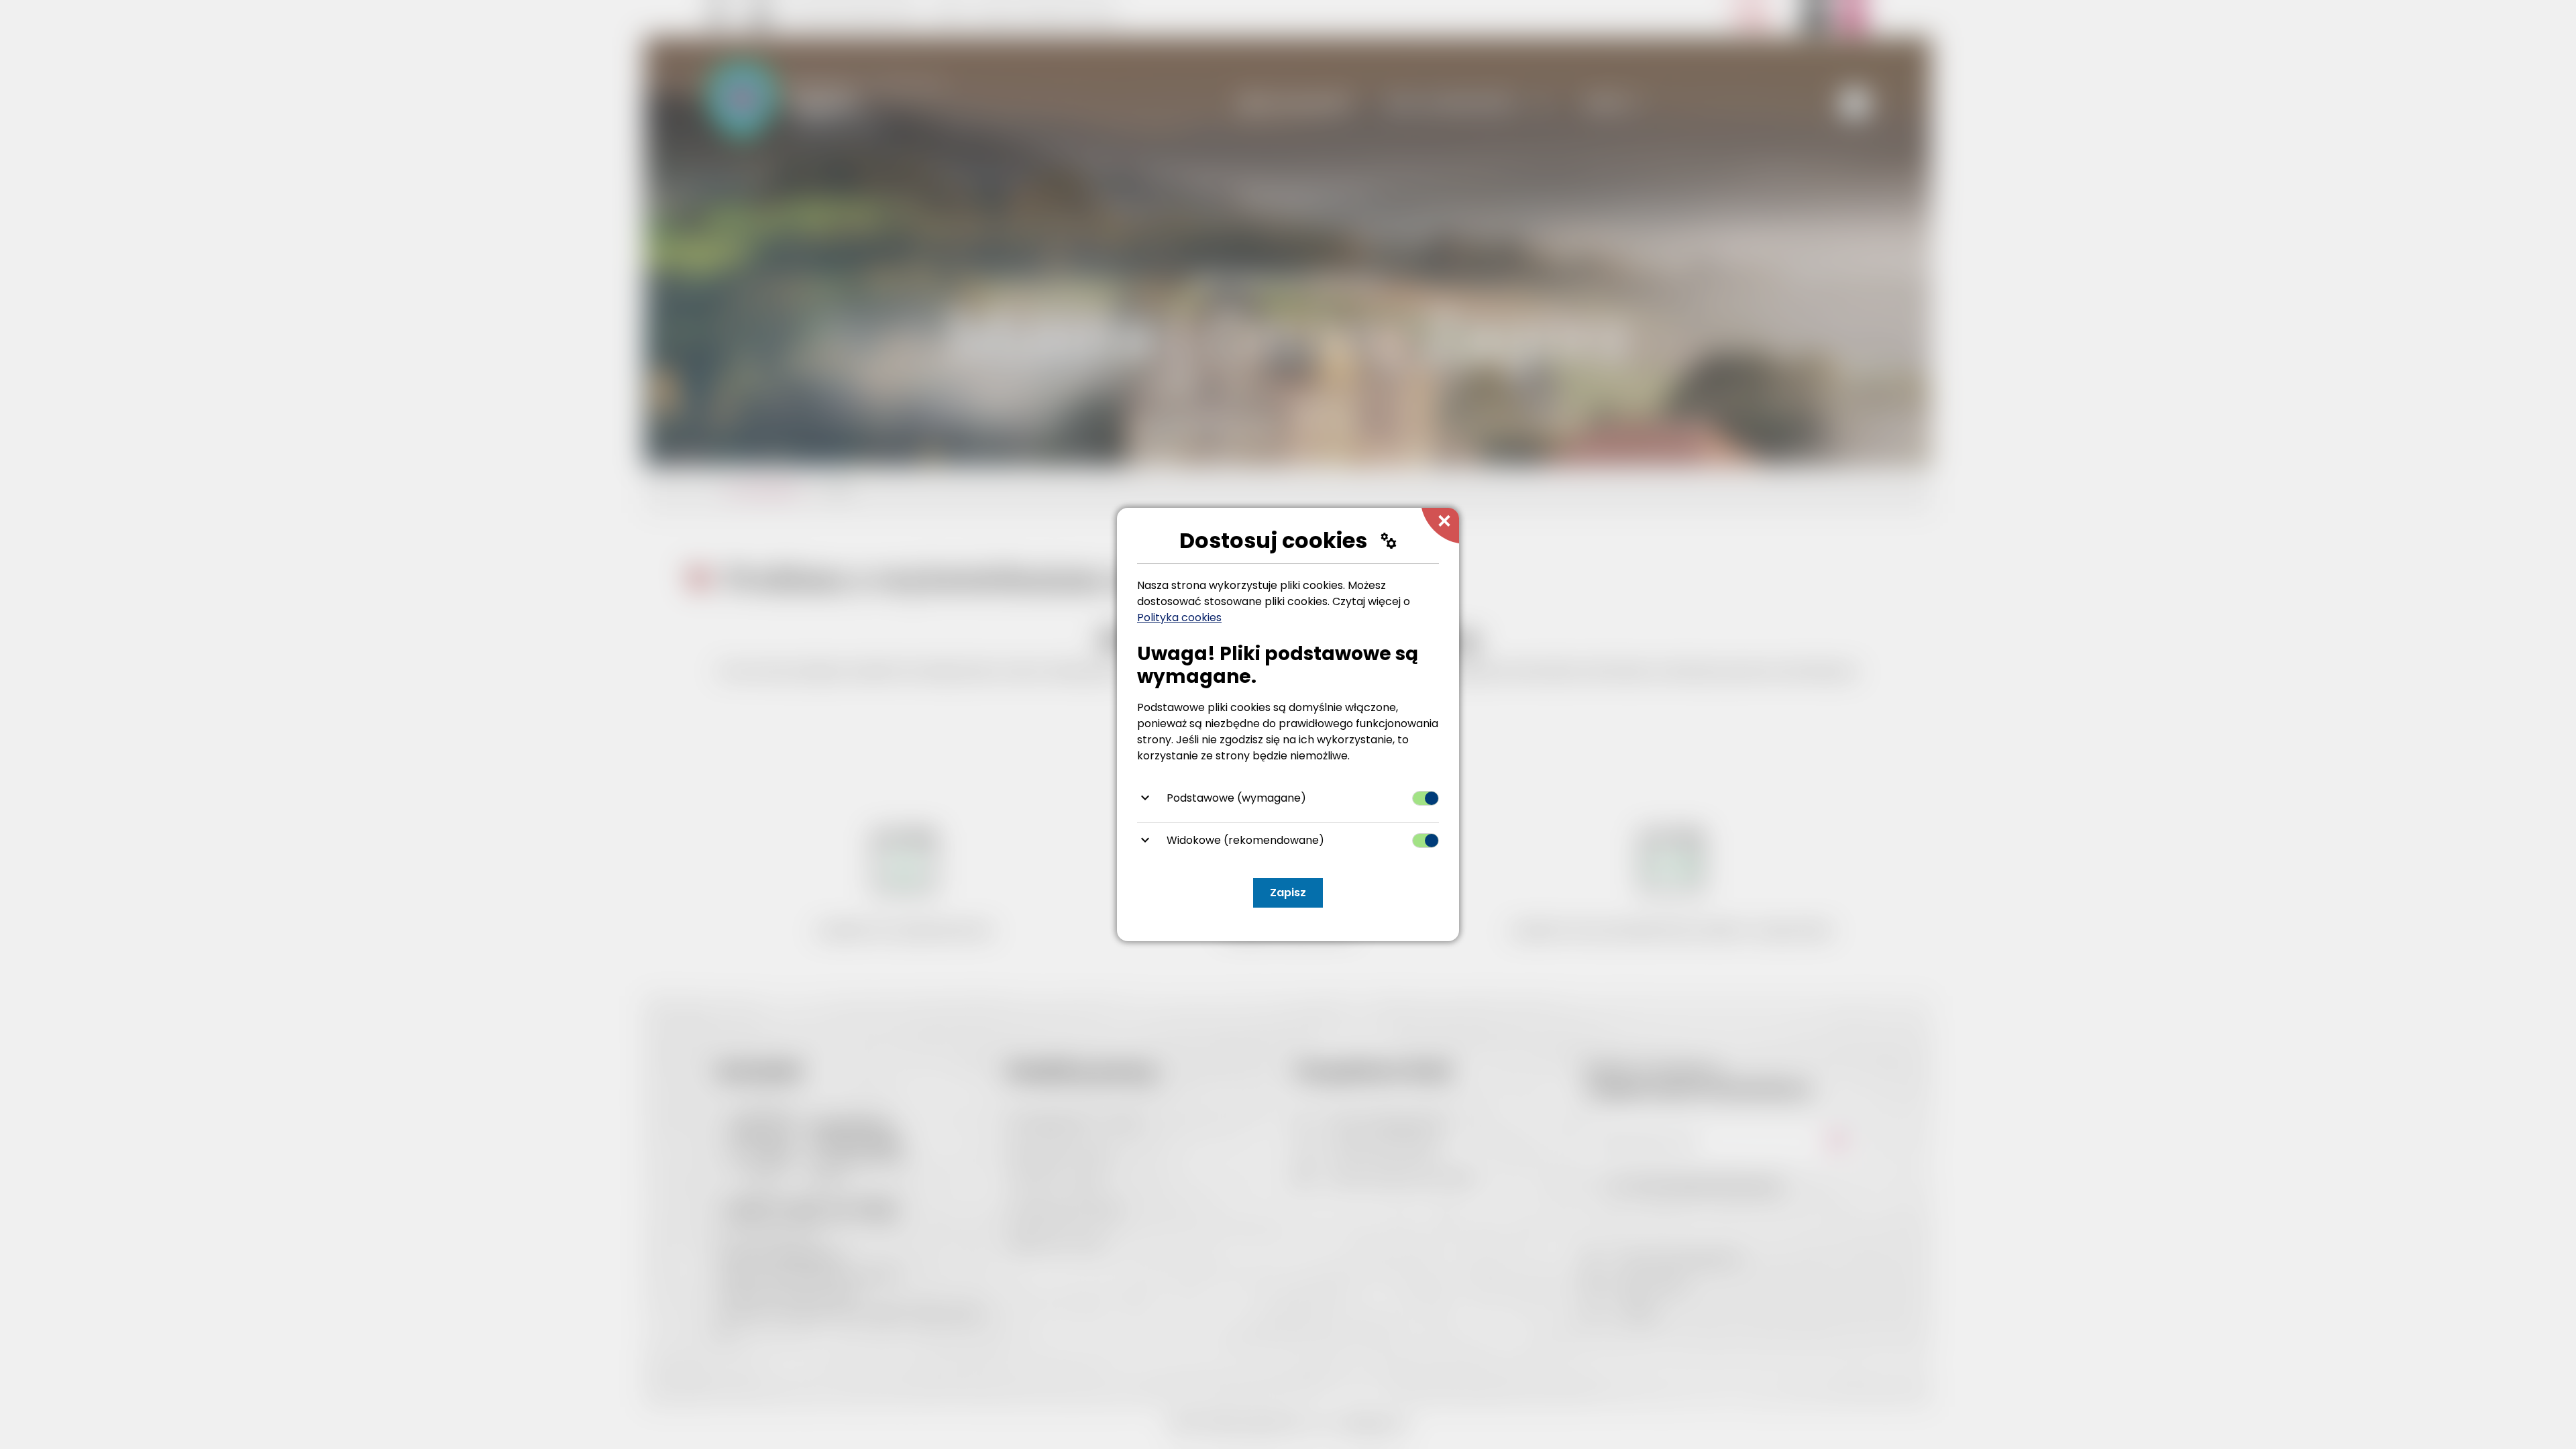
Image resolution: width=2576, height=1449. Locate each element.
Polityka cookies (1179, 618)
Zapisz (1288, 893)
